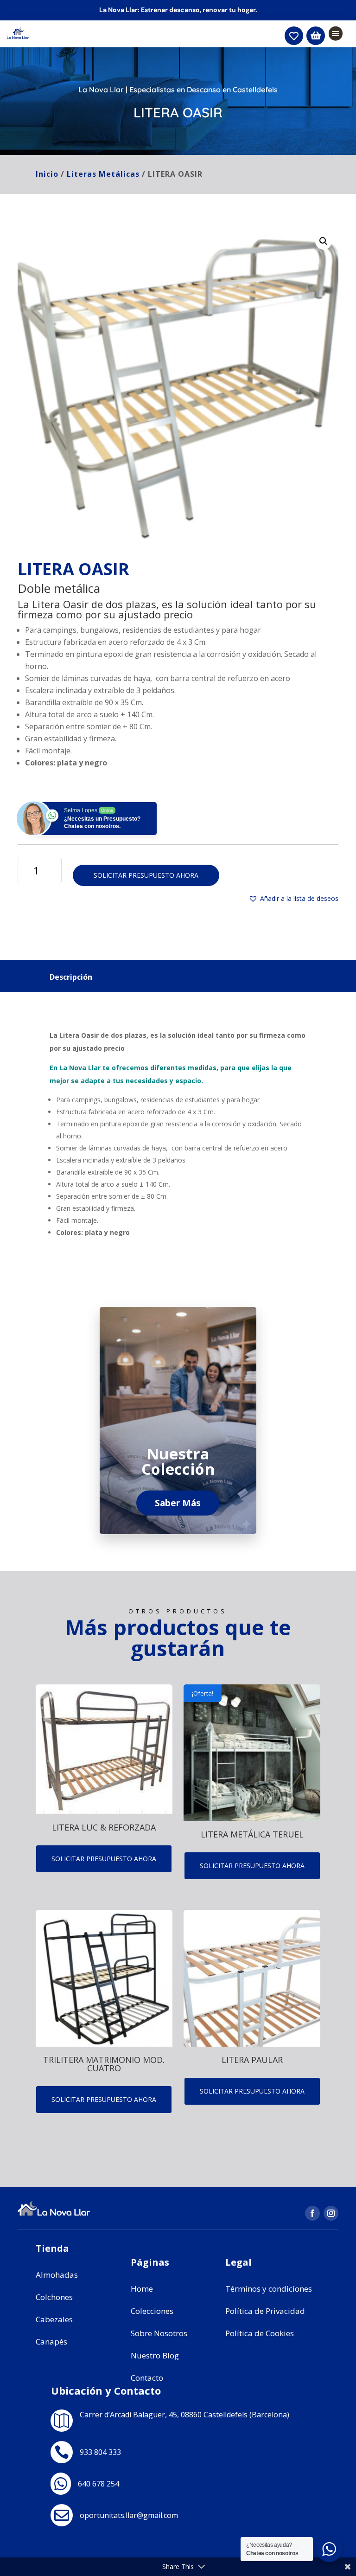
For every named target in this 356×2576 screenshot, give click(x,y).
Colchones (54, 2297)
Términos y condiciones (269, 2289)
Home (142, 2289)
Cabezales (54, 2319)
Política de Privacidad (265, 2311)
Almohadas (57, 2275)
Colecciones (152, 2311)
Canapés (51, 2342)
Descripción (71, 977)
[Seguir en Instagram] (331, 2213)
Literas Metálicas (103, 174)
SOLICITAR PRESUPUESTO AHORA (146, 875)
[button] (324, 241)
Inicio (47, 174)
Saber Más (178, 1503)
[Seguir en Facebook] (312, 2213)
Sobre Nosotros (159, 2333)
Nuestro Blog (155, 2355)
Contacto (147, 2378)
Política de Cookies (260, 2333)
